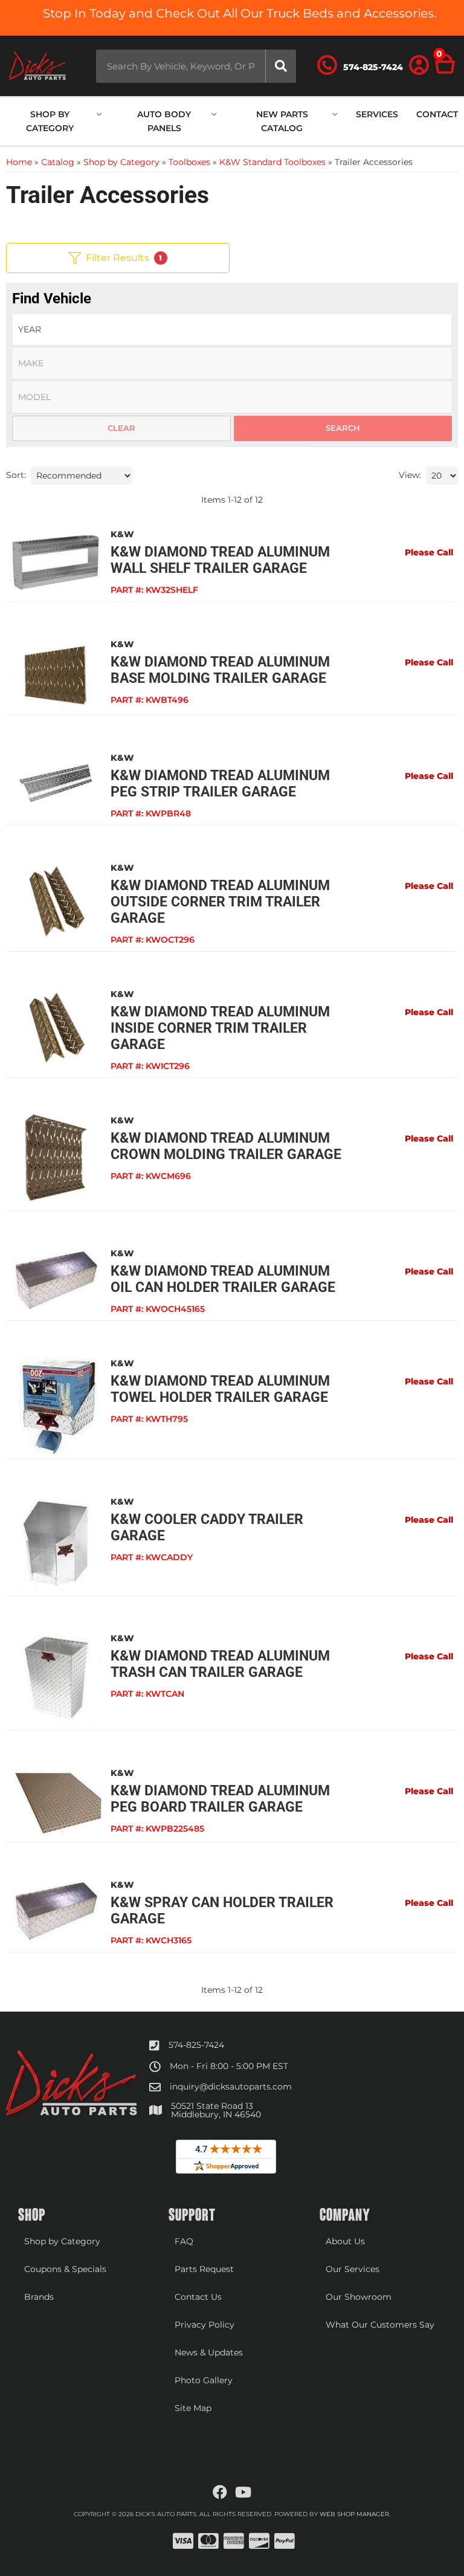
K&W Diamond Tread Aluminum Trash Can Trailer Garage (220, 1664)
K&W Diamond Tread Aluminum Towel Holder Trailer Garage (220, 1389)
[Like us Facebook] (220, 2493)
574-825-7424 (196, 2045)
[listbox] (232, 330)
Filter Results (124, 258)
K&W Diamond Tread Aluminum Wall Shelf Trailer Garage (220, 560)
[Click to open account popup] (419, 66)
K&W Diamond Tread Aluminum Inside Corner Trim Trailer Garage (220, 1028)
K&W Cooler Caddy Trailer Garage (207, 1528)
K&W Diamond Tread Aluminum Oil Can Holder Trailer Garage (223, 1279)
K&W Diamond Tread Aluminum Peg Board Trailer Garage (220, 1799)
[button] (196, 66)
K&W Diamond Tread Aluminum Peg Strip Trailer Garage (220, 784)
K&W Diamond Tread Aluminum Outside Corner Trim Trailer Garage (220, 902)
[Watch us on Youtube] (243, 2493)
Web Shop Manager (354, 2514)
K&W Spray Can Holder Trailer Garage (222, 1911)
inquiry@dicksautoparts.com (231, 2087)
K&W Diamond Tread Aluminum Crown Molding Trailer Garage (226, 1146)
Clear (121, 428)
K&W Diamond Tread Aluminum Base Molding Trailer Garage (220, 670)
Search (343, 428)
